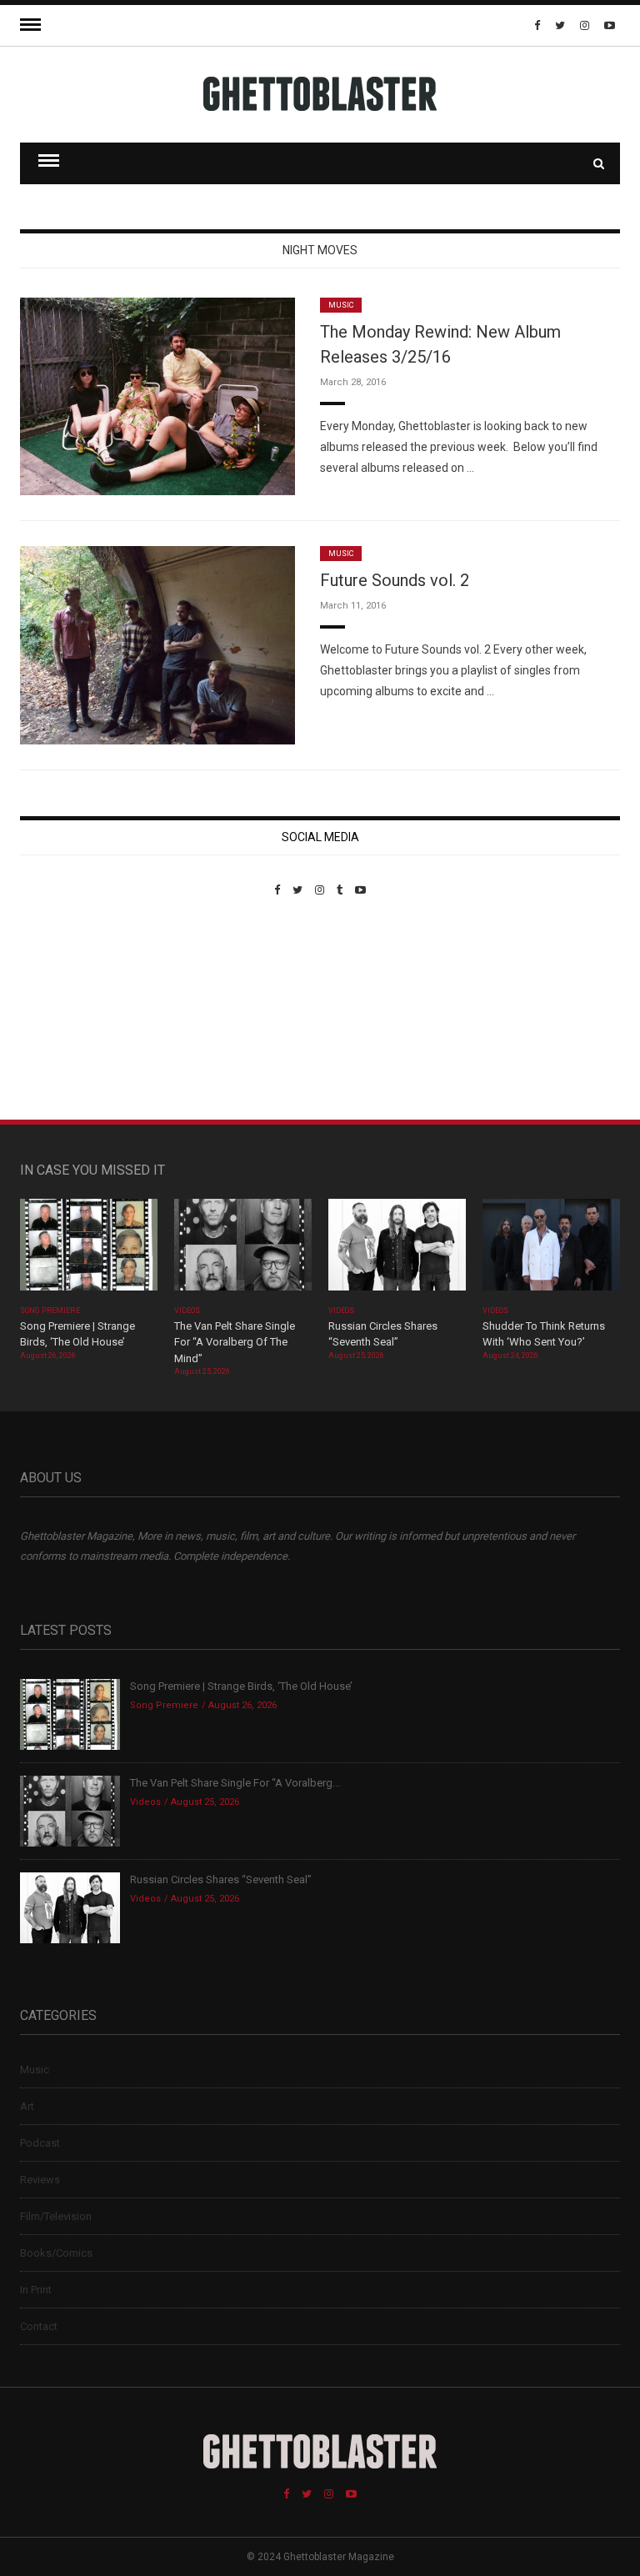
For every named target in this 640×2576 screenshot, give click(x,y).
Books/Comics (56, 2253)
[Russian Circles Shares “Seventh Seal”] (397, 1250)
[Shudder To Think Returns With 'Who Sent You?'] (551, 1250)
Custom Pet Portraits (69, 1011)
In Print (36, 2290)
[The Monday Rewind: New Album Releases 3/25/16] (157, 396)
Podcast (40, 2143)
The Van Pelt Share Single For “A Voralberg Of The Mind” (235, 1342)
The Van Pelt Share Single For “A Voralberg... (235, 1783)
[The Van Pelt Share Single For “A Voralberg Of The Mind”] (243, 1250)
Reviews (40, 2180)
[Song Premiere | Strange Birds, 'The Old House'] (89, 1250)
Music (341, 305)
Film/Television (56, 2216)
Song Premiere (50, 1311)
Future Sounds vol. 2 (395, 580)
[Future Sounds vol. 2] (157, 644)
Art (27, 2106)
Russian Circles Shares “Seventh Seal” (221, 1879)
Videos (187, 1311)
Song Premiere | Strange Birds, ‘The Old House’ (241, 1686)
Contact (39, 2326)
